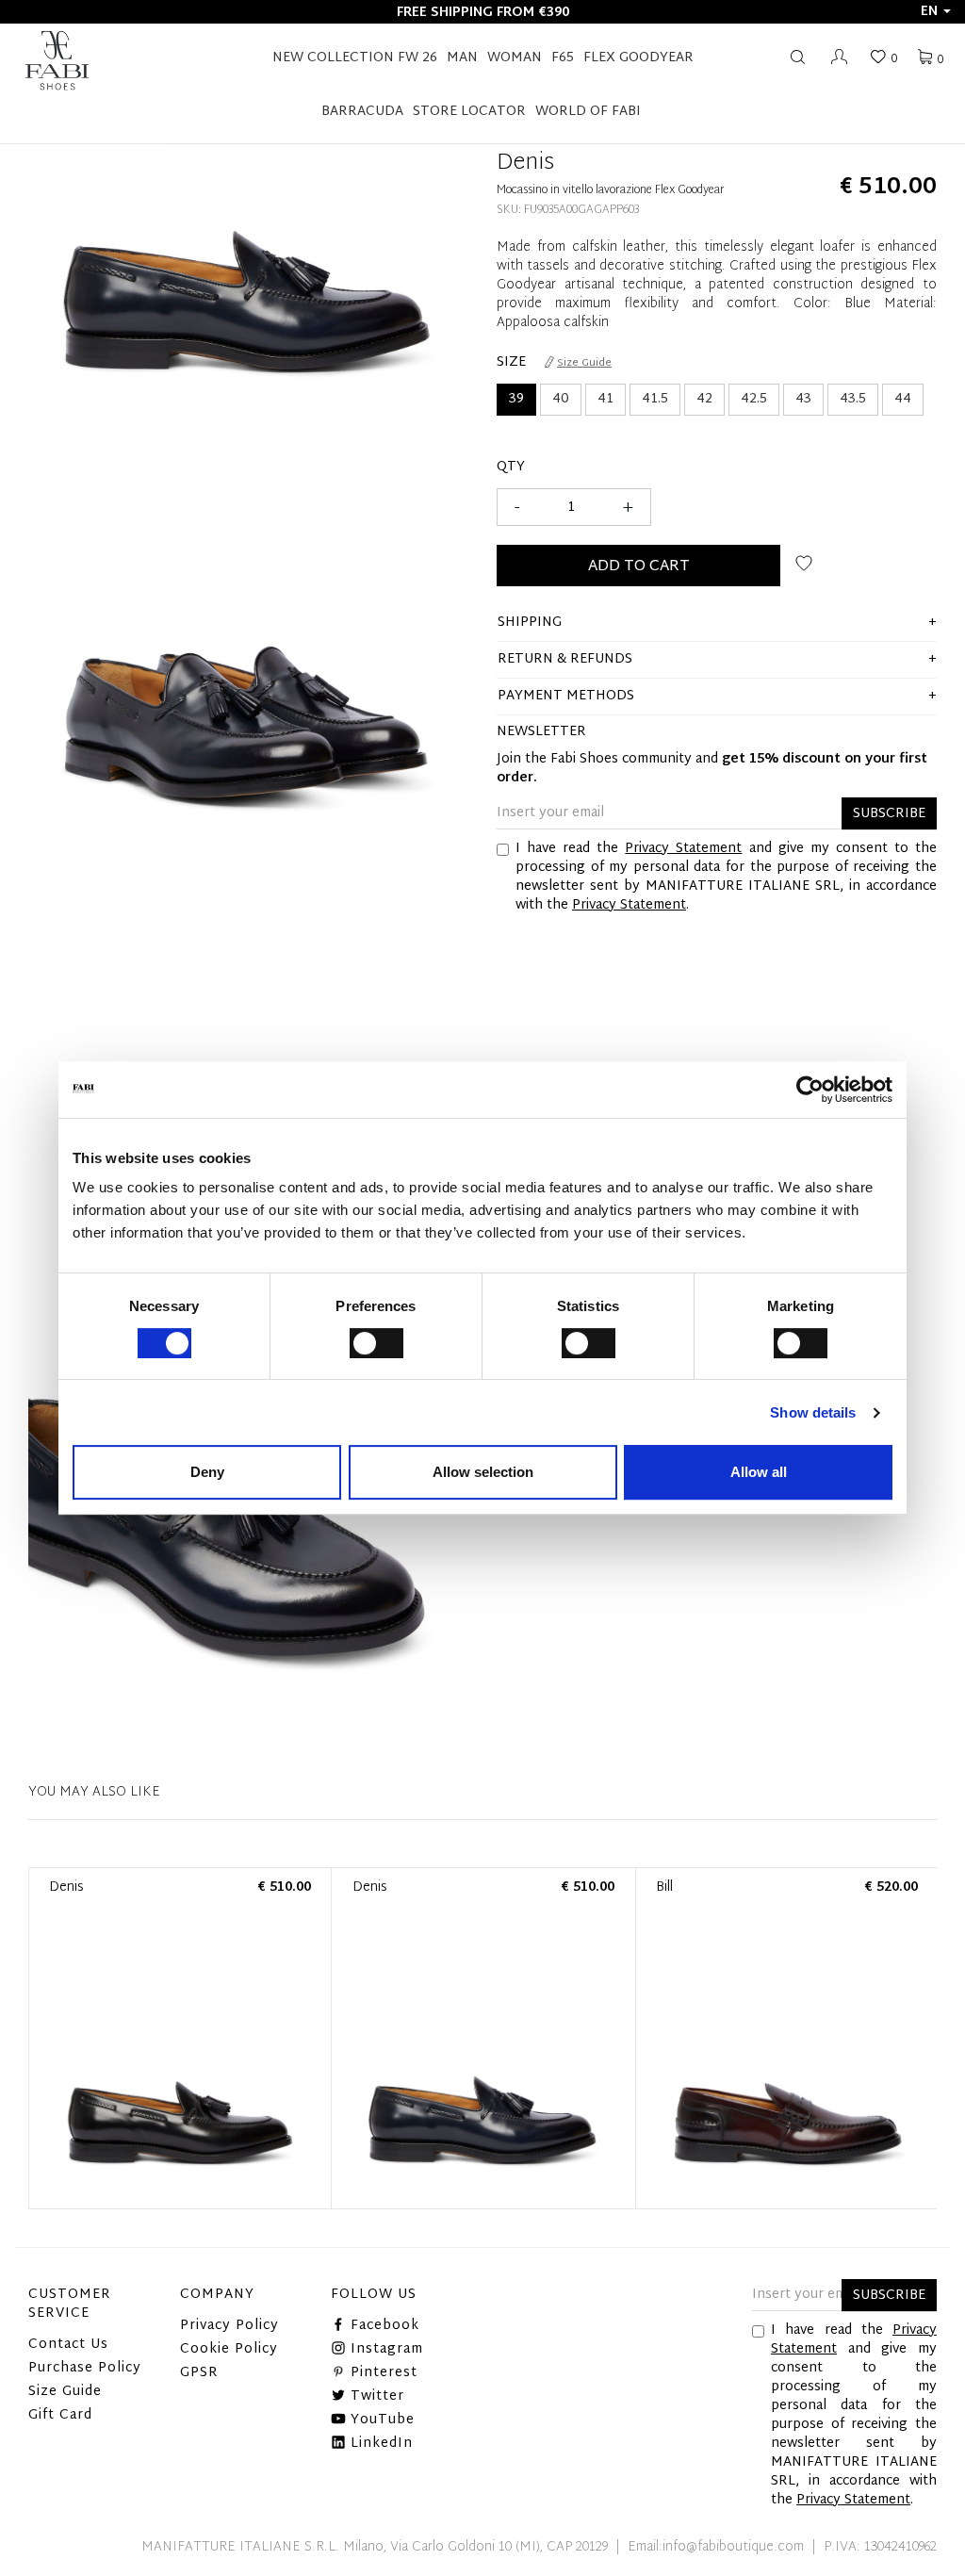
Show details (813, 1412)
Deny (207, 1472)
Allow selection (483, 1472)
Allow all (759, 1472)
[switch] (376, 1343)
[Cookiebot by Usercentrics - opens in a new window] (810, 1090)
